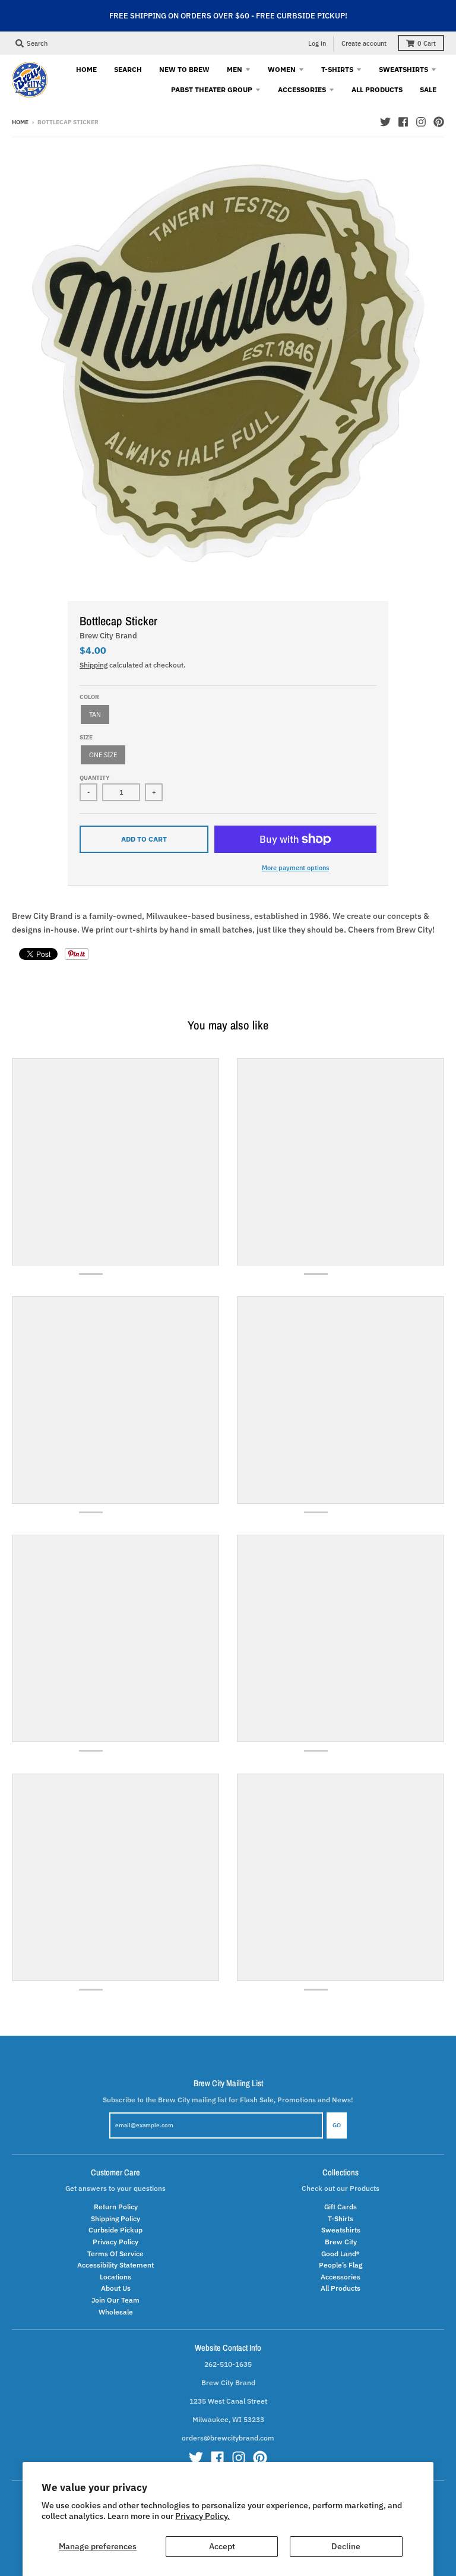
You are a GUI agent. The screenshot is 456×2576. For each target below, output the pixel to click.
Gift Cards (341, 2206)
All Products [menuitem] (377, 89)
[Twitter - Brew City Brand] (385, 122)
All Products (341, 2288)
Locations (115, 2276)
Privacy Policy (115, 2241)
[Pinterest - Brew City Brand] (439, 122)
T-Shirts (341, 2218)
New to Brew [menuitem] (184, 69)
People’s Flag (341, 2265)
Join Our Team (115, 2300)
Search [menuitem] (128, 69)
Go (337, 2125)
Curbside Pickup (115, 2229)
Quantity (94, 778)
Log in (317, 43)
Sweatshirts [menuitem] (403, 69)
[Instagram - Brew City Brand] (421, 122)
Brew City (341, 2241)
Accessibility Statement (115, 2265)
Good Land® (341, 2253)
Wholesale (116, 2312)
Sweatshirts (341, 2229)
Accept (222, 2546)
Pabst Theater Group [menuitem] (212, 89)
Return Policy (116, 2206)
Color (89, 697)
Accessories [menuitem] (302, 89)
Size (86, 737)
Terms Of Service (115, 2253)
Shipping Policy (115, 2218)
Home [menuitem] (86, 69)
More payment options (295, 867)
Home (20, 122)
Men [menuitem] (235, 69)
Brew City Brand (108, 636)
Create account (364, 43)
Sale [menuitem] (428, 89)
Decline (346, 2546)
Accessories (341, 2276)
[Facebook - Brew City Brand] (403, 122)
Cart (427, 43)
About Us (116, 2288)
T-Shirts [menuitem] (337, 69)
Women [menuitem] (282, 69)
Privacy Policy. (202, 2516)
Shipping (94, 665)
